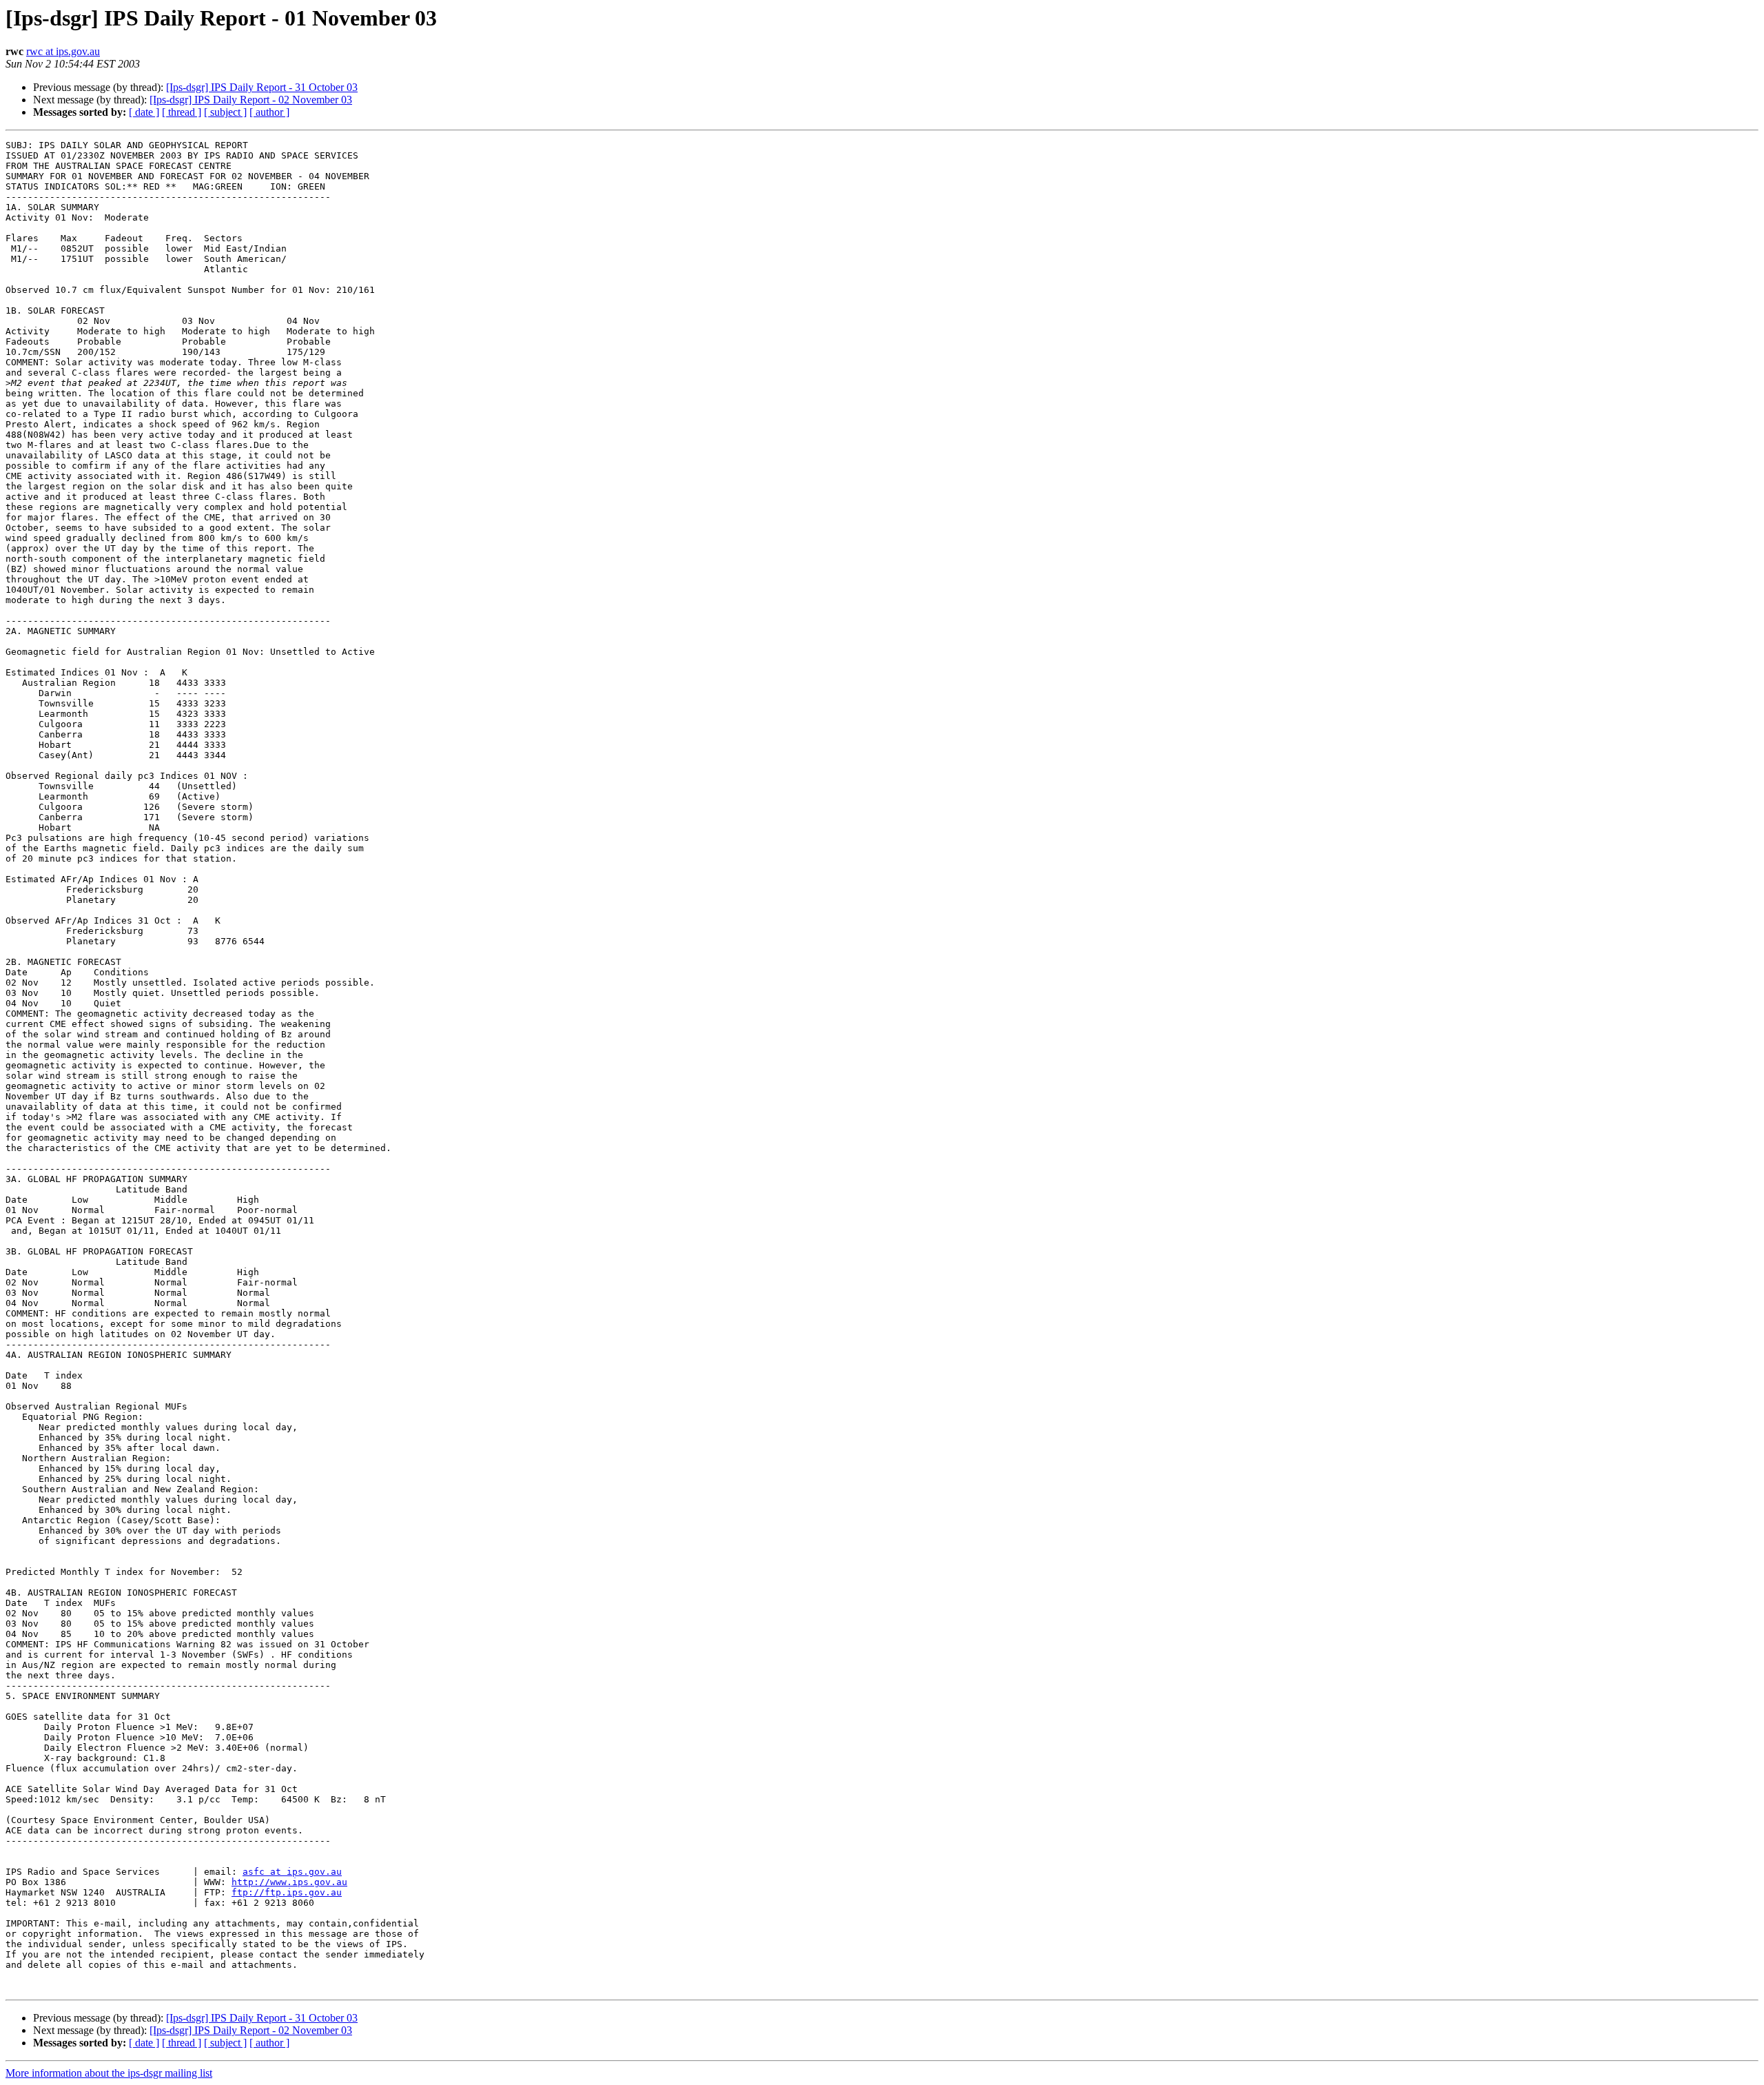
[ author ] (269, 112)
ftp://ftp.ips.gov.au (287, 1892)
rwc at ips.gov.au (63, 51)
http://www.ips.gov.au (289, 1882)
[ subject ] (225, 112)
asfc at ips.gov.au (292, 1872)
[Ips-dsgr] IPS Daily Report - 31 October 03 (262, 87)
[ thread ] (182, 112)
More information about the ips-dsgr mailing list (109, 2073)
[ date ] (144, 112)
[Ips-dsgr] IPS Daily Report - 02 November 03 (251, 100)
